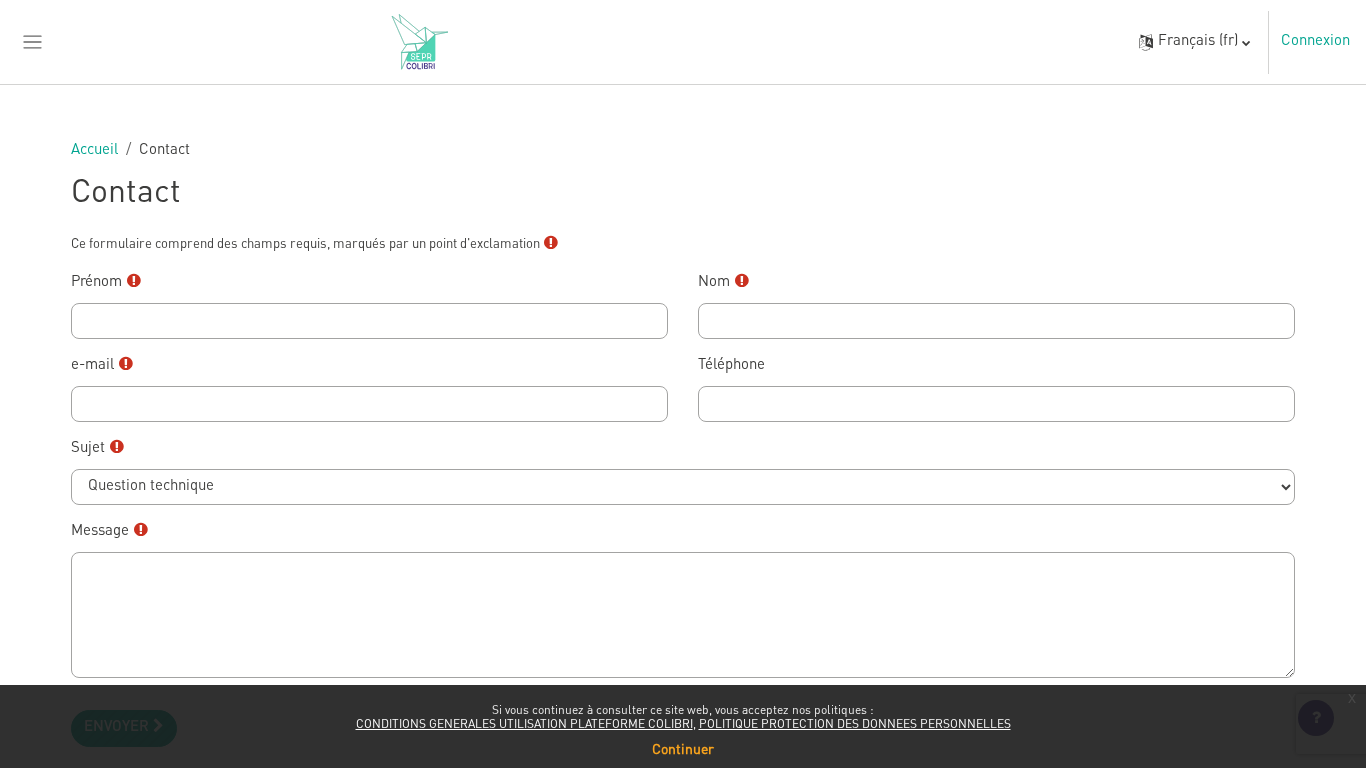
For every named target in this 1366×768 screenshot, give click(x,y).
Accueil (94, 150)
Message (114, 531)
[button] (1194, 42)
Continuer (683, 750)
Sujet (102, 448)
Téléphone (731, 365)
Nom (728, 282)
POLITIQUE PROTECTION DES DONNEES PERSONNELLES (855, 725)
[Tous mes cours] (32, 42)
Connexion (1315, 41)
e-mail (106, 365)
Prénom (110, 282)
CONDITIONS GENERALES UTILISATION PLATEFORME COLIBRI (524, 725)
